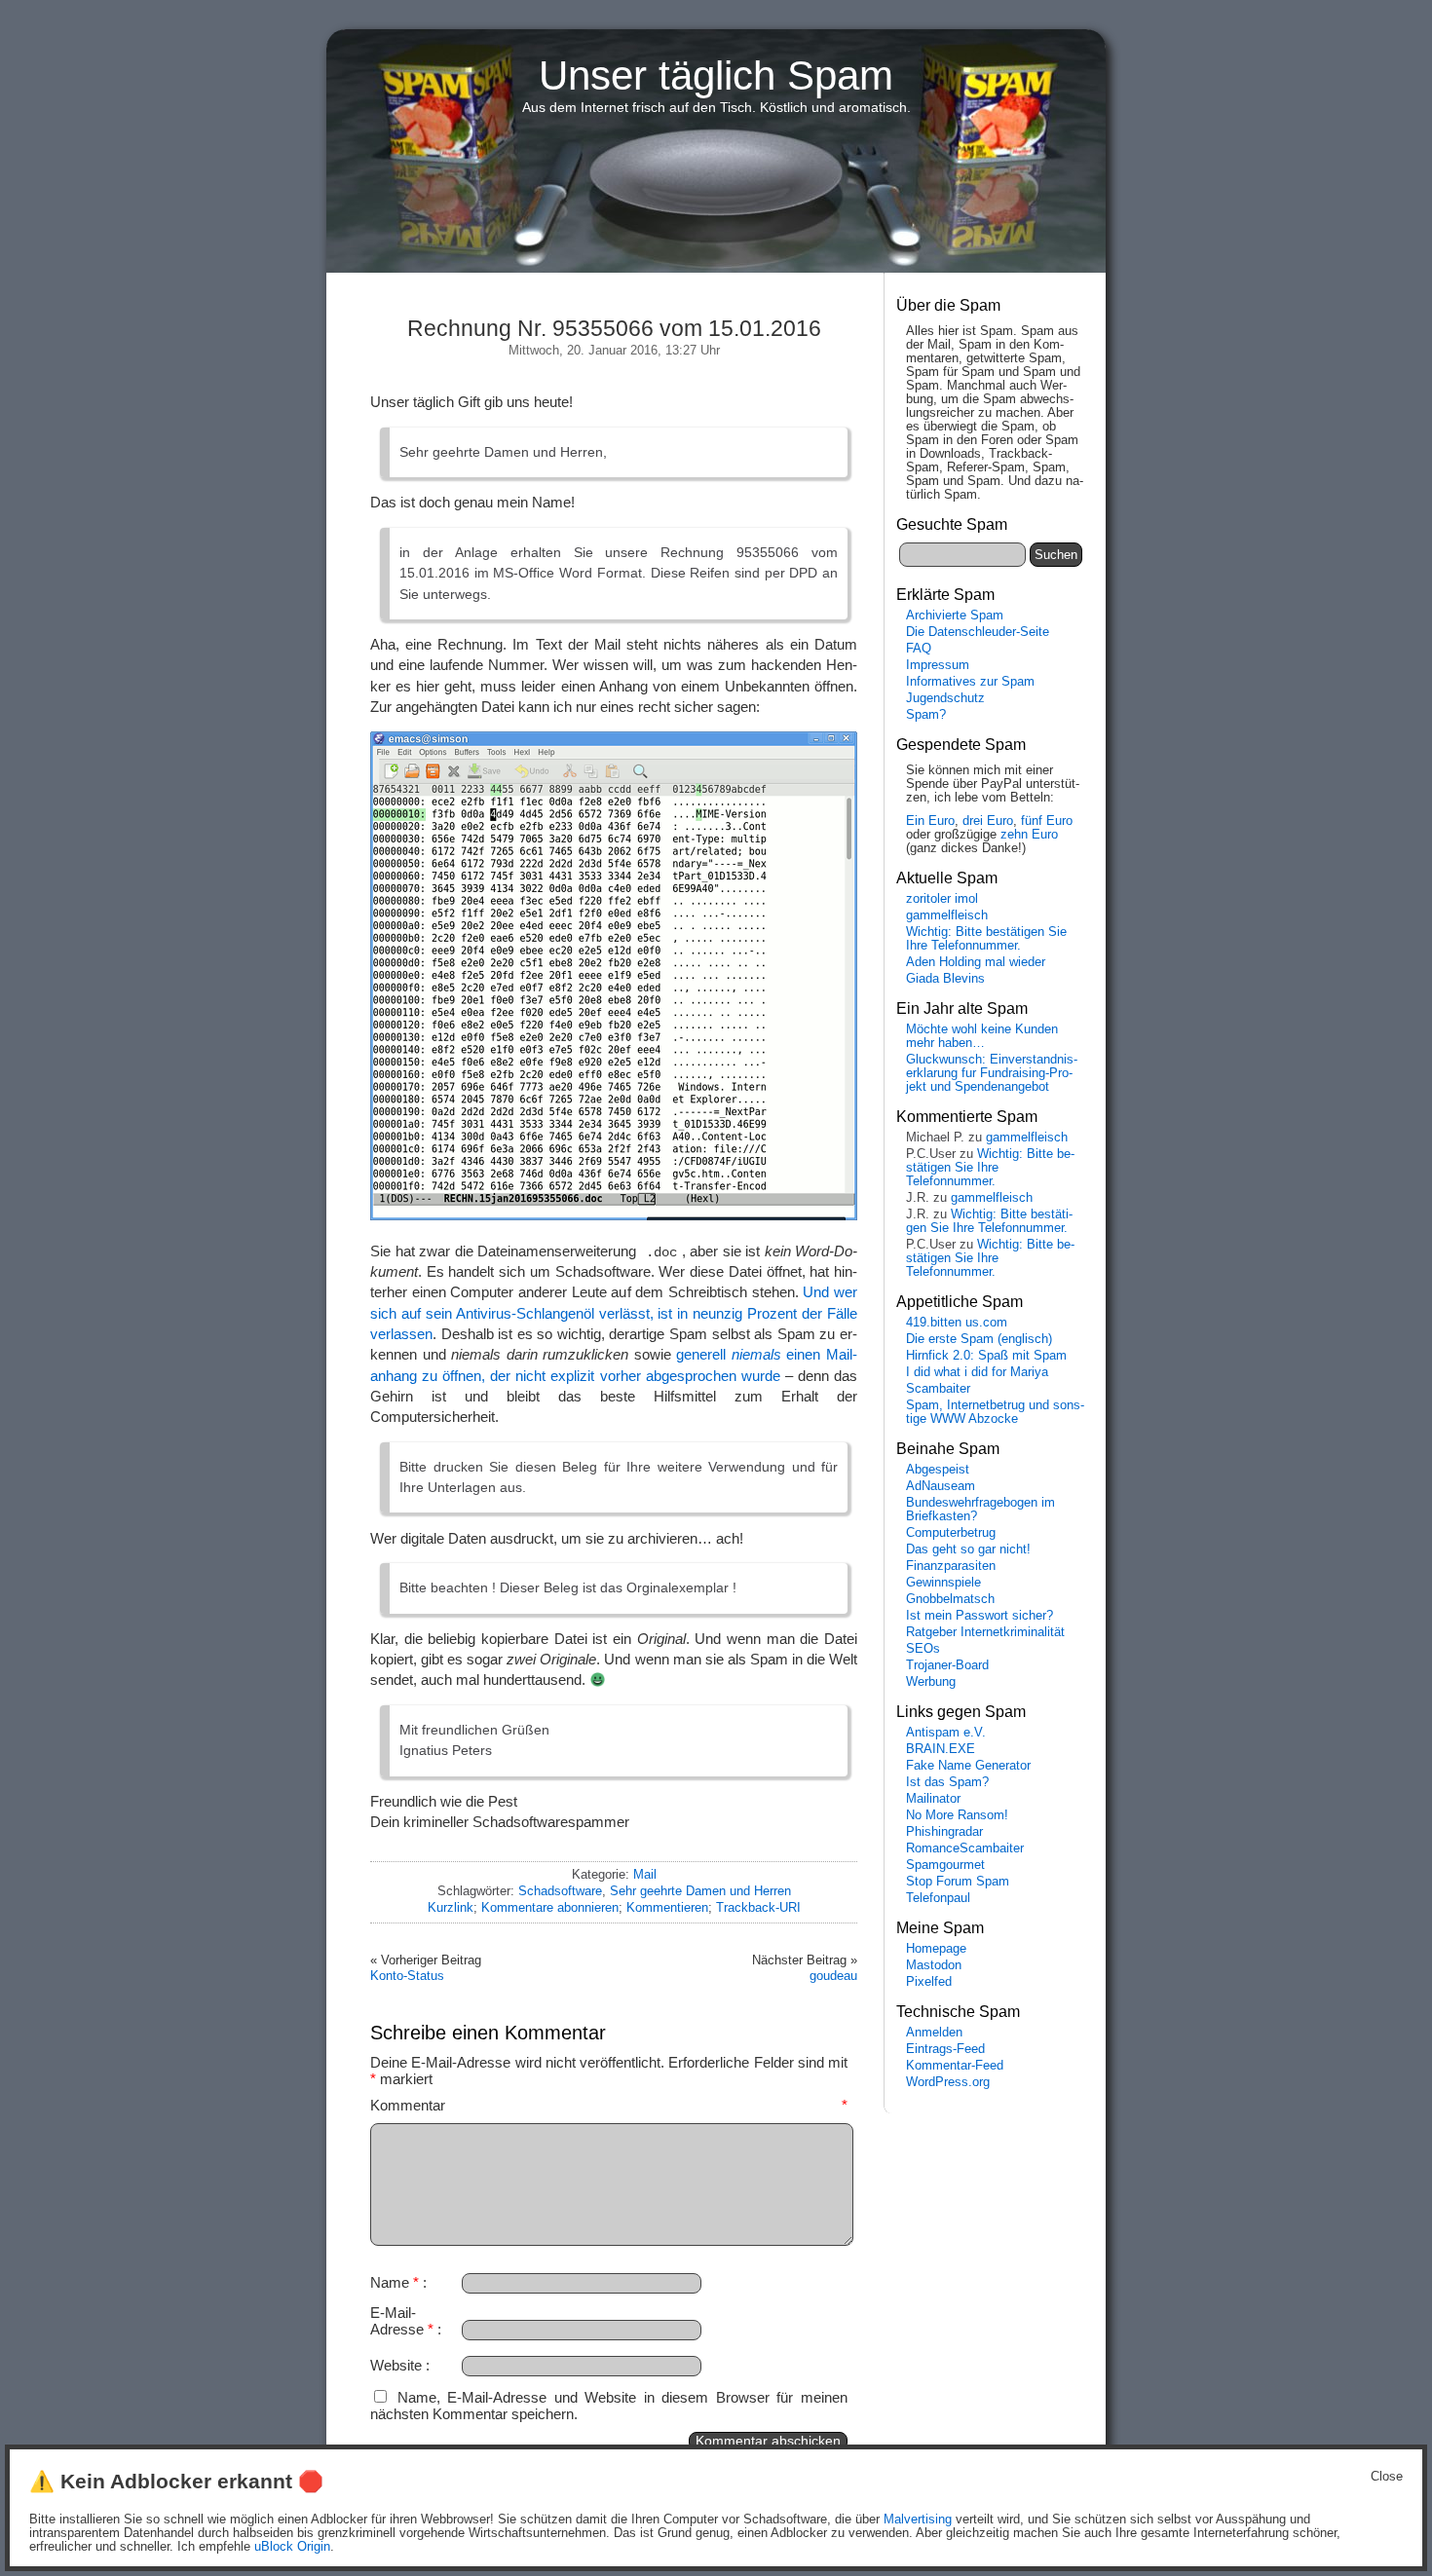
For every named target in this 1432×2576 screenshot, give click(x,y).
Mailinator (933, 1799)
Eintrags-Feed (945, 2049)
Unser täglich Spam (716, 75)
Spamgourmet (945, 1865)
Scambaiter (938, 1389)
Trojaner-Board (947, 1665)
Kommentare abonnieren (550, 1907)
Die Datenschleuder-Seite (978, 632)
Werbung (931, 1682)
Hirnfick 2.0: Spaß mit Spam (986, 1356)
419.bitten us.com (957, 1323)
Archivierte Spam (955, 616)
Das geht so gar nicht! (968, 1549)
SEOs (923, 1649)
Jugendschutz (945, 698)
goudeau (833, 1976)
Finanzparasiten (951, 1566)
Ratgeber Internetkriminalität (985, 1632)
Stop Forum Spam (958, 1882)
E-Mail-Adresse (402, 2321)
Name (395, 2282)
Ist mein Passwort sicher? (980, 1616)
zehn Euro (1029, 835)
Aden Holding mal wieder (976, 962)
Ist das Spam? (947, 1782)
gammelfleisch (947, 915)
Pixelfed (929, 1982)
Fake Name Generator (968, 1766)
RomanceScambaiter (965, 1848)
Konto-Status (407, 1976)
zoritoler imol (942, 899)
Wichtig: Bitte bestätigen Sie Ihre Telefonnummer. (986, 939)
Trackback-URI (758, 1907)
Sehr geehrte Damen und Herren (700, 1891)
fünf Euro (1047, 821)
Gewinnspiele (943, 1583)
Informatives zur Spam (970, 682)
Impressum (938, 665)
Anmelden (934, 2033)
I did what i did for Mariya (977, 1372)
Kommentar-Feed (955, 2066)
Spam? (926, 715)
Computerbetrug (951, 1533)
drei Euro (988, 821)
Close (1387, 2477)
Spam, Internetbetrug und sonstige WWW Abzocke (995, 1412)
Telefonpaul (938, 1898)
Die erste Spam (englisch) (979, 1339)
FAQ (919, 649)
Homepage (936, 1949)
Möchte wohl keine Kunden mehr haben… (982, 1036)
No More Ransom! (957, 1815)
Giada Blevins (945, 979)
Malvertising (918, 2520)
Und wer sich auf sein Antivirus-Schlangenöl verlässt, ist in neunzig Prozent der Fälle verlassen (614, 1313)
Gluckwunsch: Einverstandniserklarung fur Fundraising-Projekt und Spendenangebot (992, 1073)
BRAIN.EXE (941, 1749)
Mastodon (934, 1965)
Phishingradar (944, 1832)
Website (396, 2365)
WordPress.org (948, 2082)
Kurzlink (451, 1907)
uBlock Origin (292, 2547)
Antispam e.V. (946, 1733)
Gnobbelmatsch (950, 1599)
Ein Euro (930, 821)
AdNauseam (941, 1486)
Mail (645, 1874)
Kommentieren (667, 1907)
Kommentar (609, 2105)
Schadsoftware (560, 1891)
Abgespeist (938, 1470)
